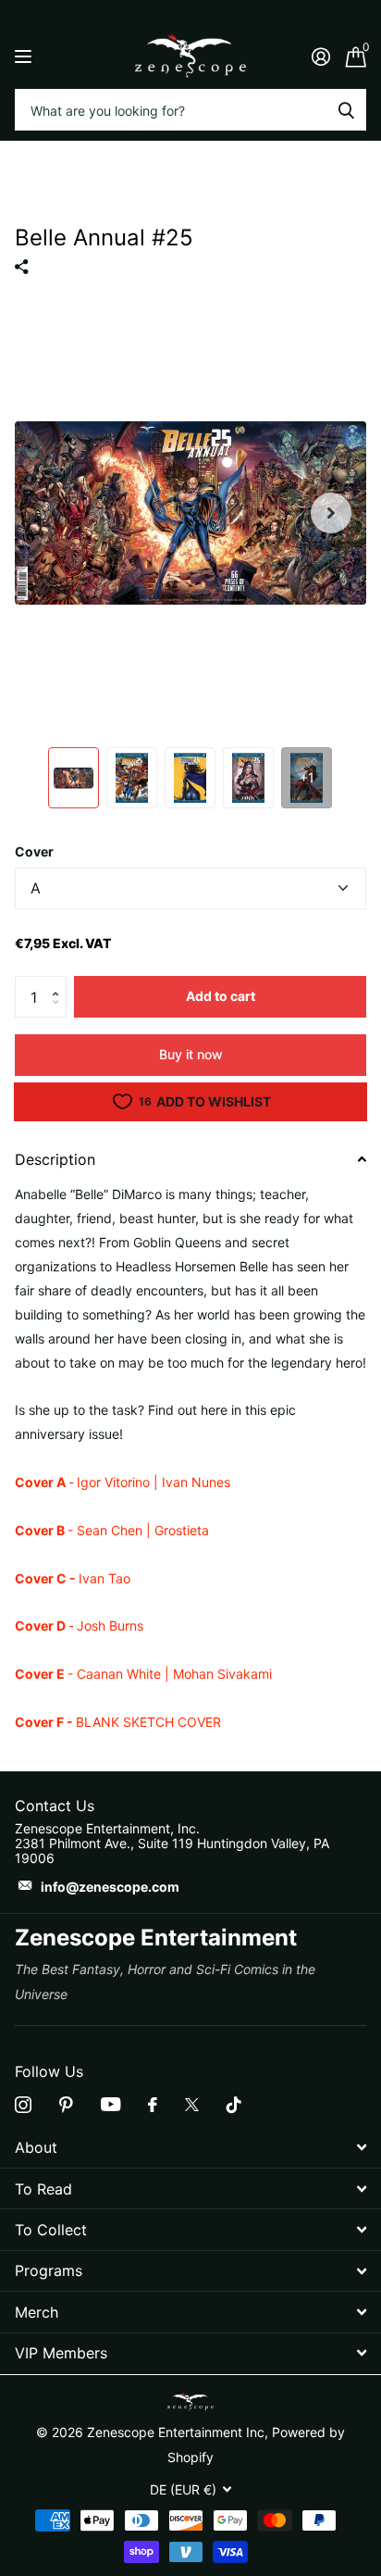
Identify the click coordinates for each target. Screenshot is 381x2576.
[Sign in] (320, 56)
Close (190, 2148)
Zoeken (346, 110)
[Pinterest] (66, 2105)
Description (55, 1159)
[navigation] (74, 778)
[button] (60, 982)
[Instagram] (23, 2105)
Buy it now (191, 1054)
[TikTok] (234, 2105)
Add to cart (221, 996)
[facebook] (153, 2105)
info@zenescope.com (110, 1887)
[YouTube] (111, 2104)
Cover (34, 851)
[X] (192, 2105)
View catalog (25, 56)
